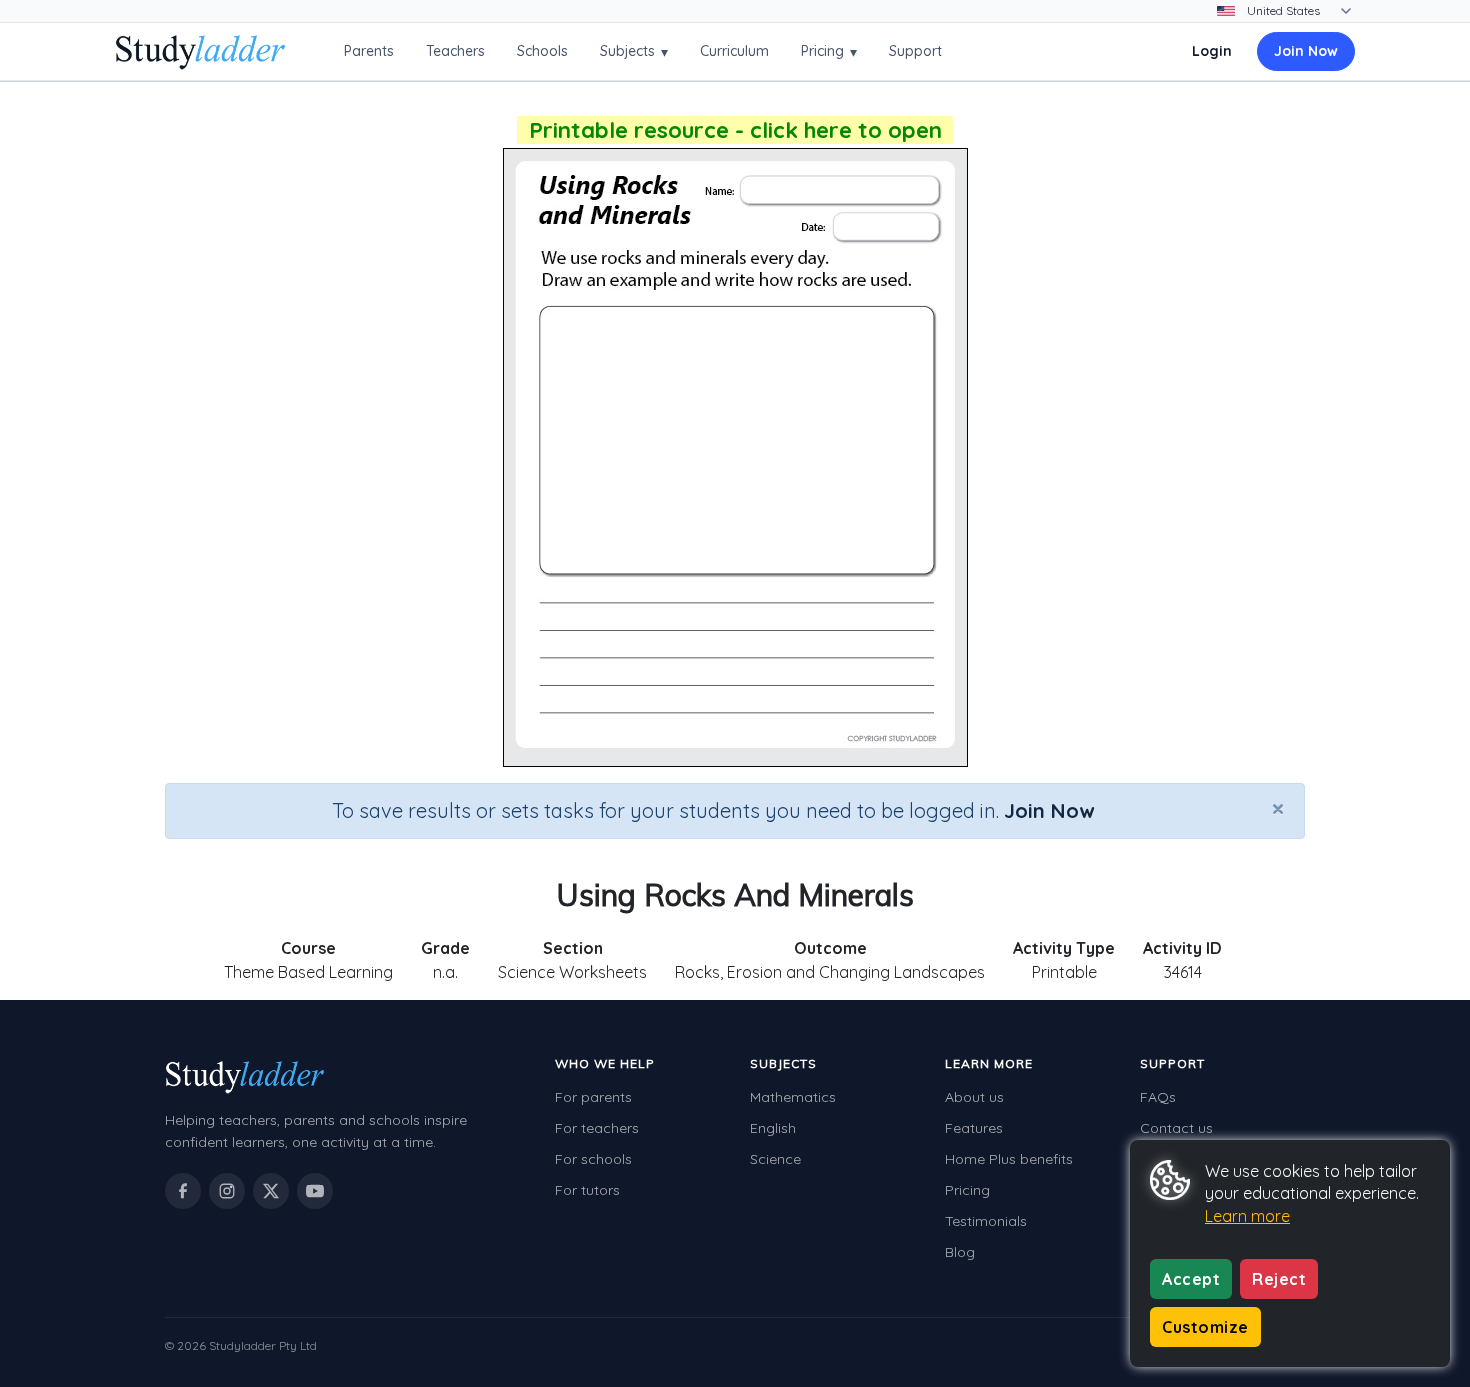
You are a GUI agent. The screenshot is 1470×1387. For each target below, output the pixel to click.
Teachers (455, 51)
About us (974, 1097)
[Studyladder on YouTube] (315, 1191)
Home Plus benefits (1009, 1159)
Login (1212, 51)
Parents (369, 51)
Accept (1191, 1279)
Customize (1205, 1327)
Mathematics (793, 1097)
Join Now (1306, 51)
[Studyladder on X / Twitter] (271, 1191)
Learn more (1247, 1216)
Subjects (634, 51)
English (773, 1128)
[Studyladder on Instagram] (227, 1191)
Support (915, 51)
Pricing (829, 51)
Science (775, 1159)
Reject (1279, 1279)
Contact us (1176, 1128)
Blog (960, 1252)
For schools (593, 1159)
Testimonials (986, 1221)
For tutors (587, 1190)
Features (974, 1128)
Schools (542, 51)
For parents (593, 1097)
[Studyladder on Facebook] (183, 1191)
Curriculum (734, 51)
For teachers (597, 1128)
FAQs (1158, 1097)
